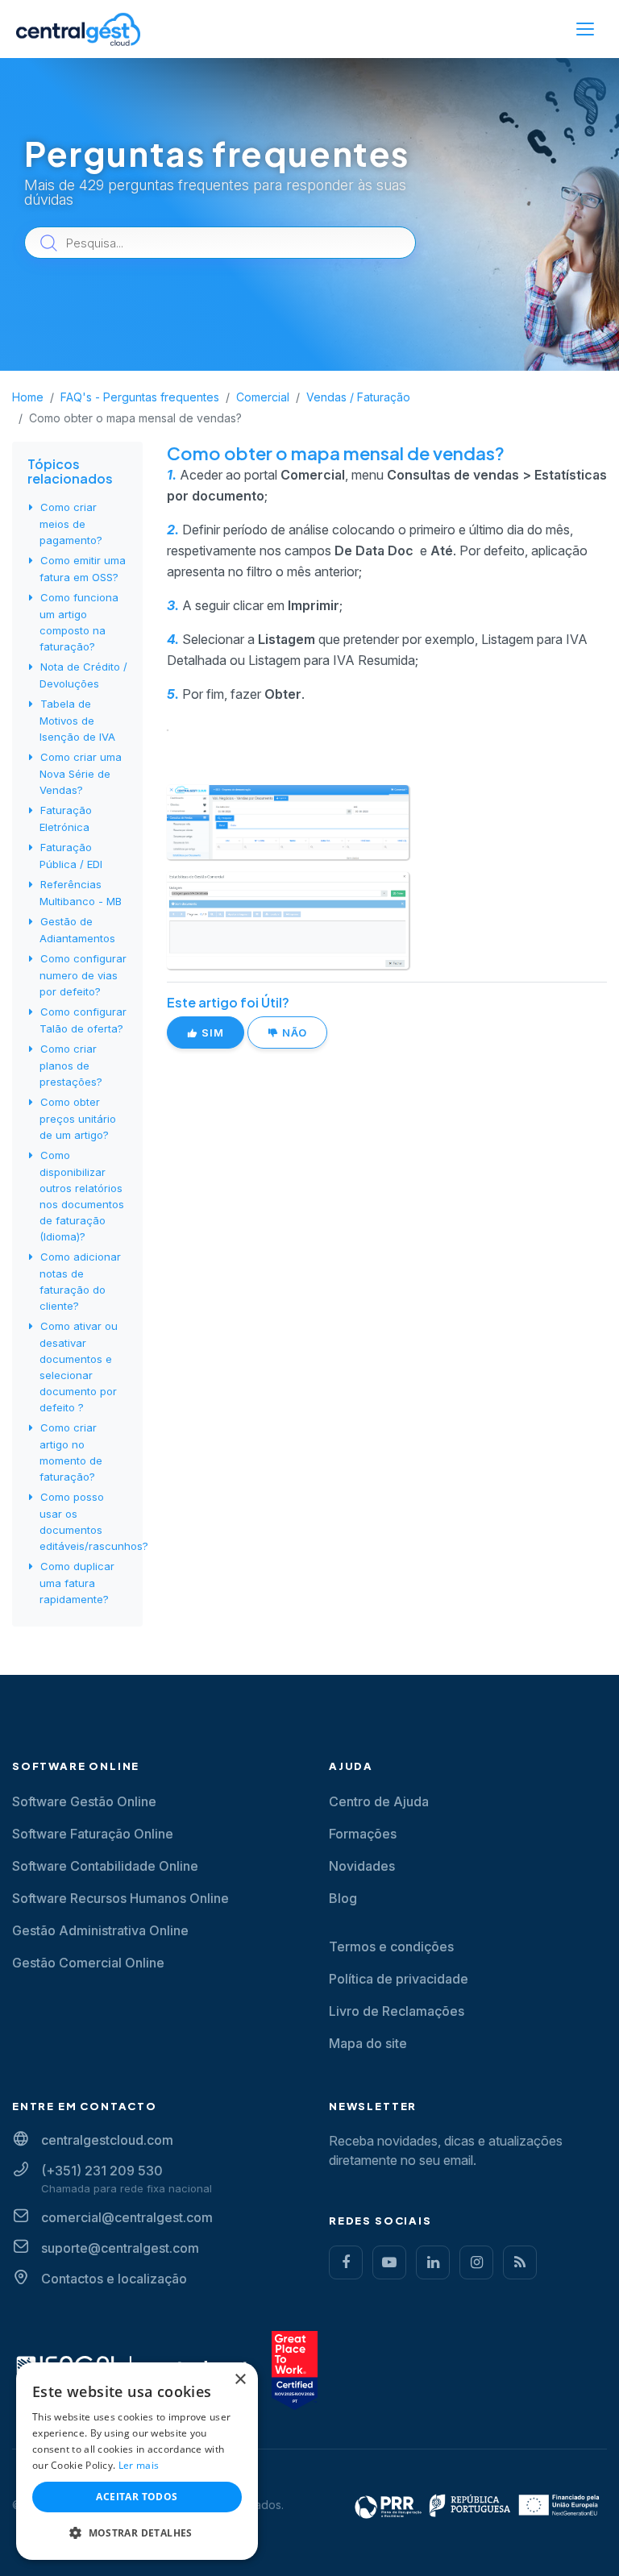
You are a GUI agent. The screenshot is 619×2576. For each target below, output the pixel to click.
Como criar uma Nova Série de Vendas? (81, 773)
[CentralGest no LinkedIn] (433, 2262)
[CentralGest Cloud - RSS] (520, 2262)
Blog (343, 1898)
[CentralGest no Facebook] (346, 2262)
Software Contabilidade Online (105, 1866)
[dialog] (137, 2461)
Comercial (263, 397)
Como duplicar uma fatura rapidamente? (77, 1583)
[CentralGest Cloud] (78, 29)
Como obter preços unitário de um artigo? (78, 1118)
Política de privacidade (399, 1979)
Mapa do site (368, 2043)
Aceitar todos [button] (137, 2497)
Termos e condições (391, 1947)
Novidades (362, 1866)
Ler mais (139, 2465)
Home (28, 397)
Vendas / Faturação (358, 397)
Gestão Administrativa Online (100, 1930)
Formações (363, 1834)
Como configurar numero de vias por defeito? (83, 975)
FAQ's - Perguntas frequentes (140, 397)
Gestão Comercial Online (88, 1963)
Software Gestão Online (84, 1801)
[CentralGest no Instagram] (476, 2262)
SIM (211, 1032)
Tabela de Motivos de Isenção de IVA (77, 720)
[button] (137, 2533)
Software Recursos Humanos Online (120, 1898)
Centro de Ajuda (379, 1801)
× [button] (240, 2380)
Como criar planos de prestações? (71, 1065)
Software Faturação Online (93, 1834)
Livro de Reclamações (397, 2011)
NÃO (293, 1032)
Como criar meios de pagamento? (71, 524)
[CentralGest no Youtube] (389, 2262)
